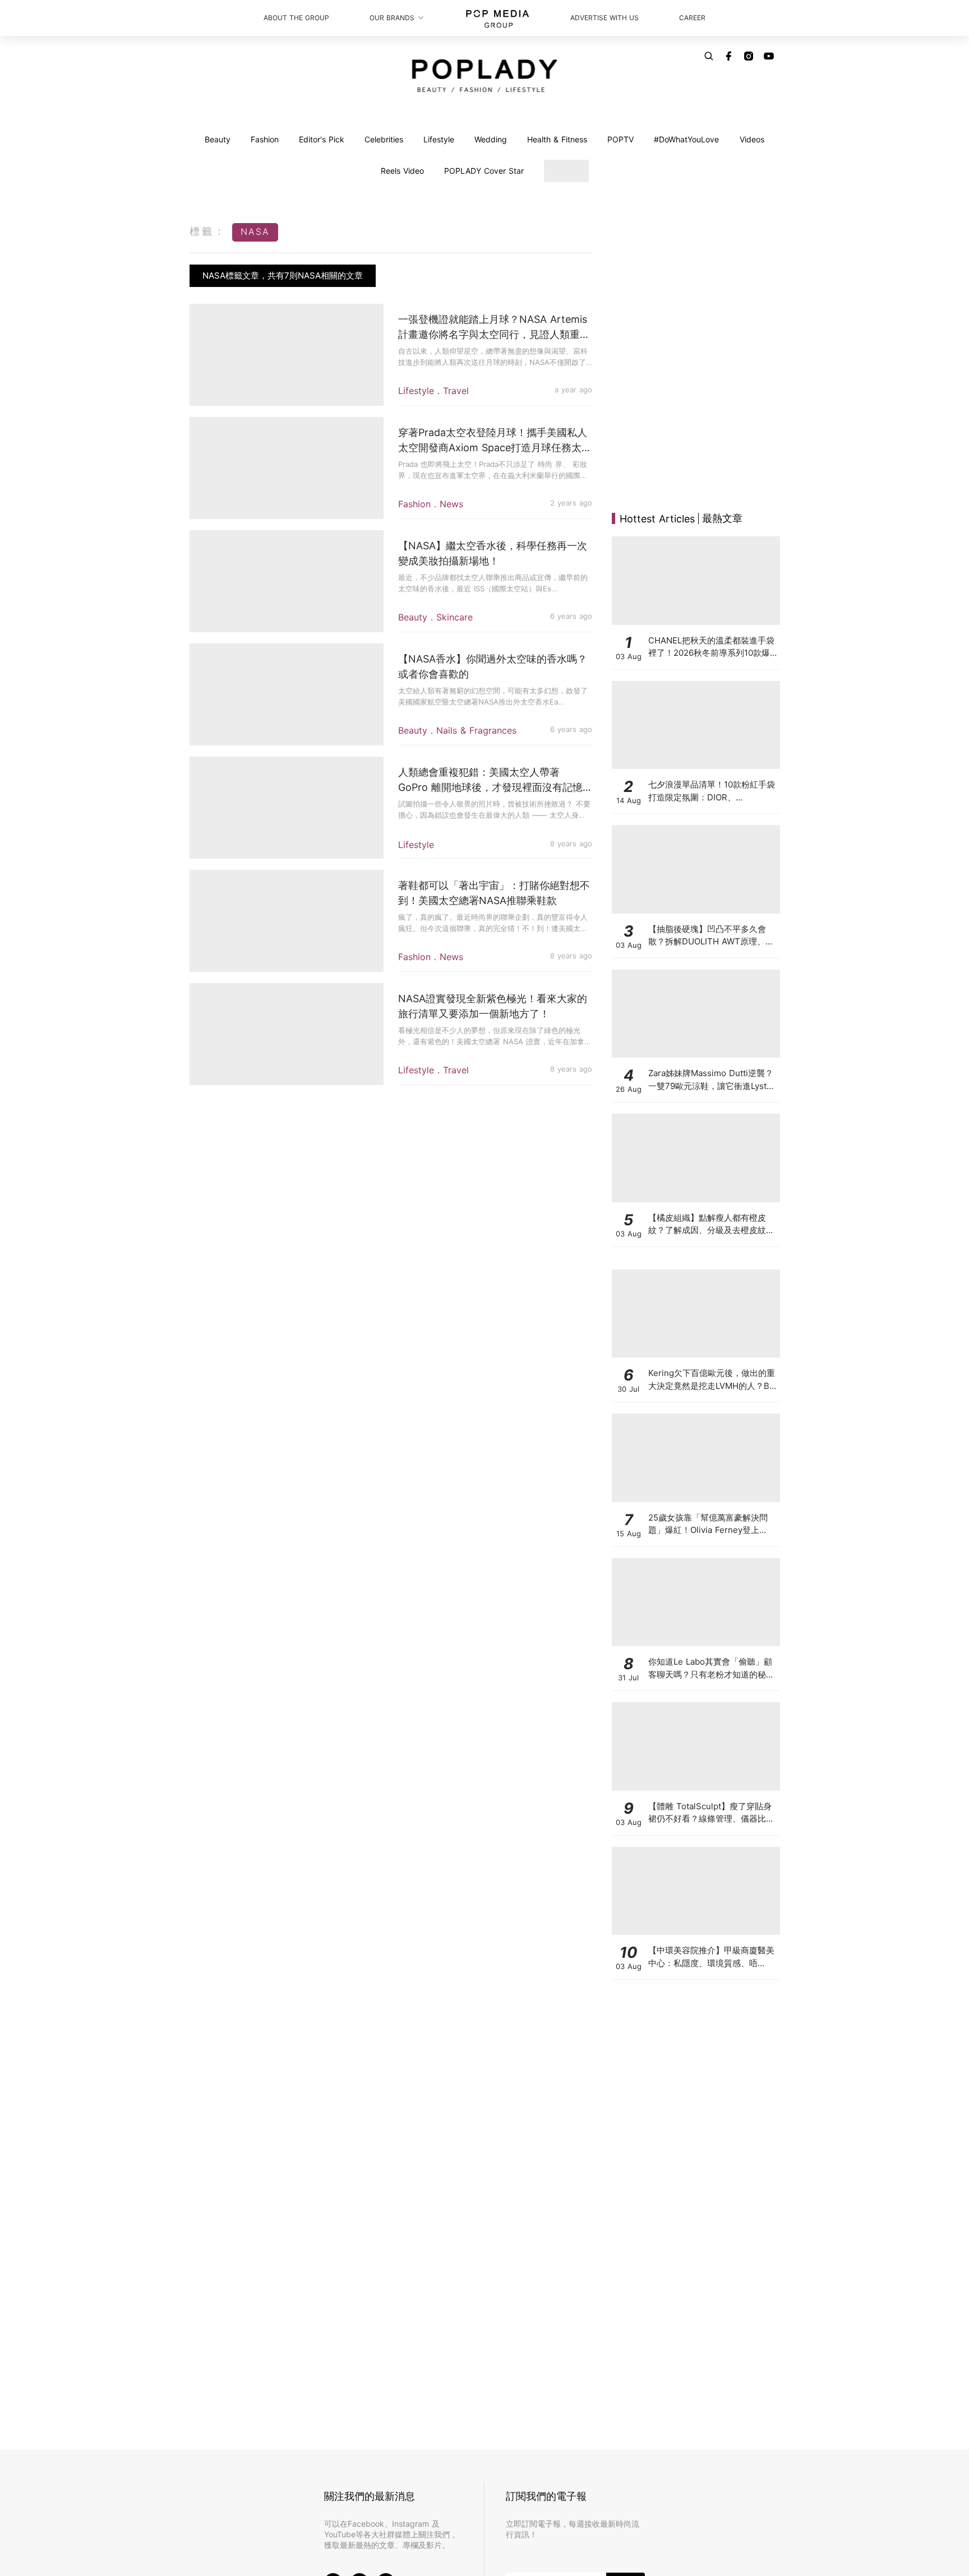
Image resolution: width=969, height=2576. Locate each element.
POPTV (620, 139)
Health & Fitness (557, 139)
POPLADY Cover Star (484, 171)
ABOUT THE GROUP (296, 18)
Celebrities (384, 139)
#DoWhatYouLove (686, 139)
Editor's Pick (322, 139)
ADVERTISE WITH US (605, 18)
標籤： (208, 231)
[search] (709, 56)
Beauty (218, 139)
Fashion (265, 139)
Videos (752, 139)
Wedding (491, 139)
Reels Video (402, 171)
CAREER (692, 18)
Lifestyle (439, 139)
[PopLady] (485, 76)
